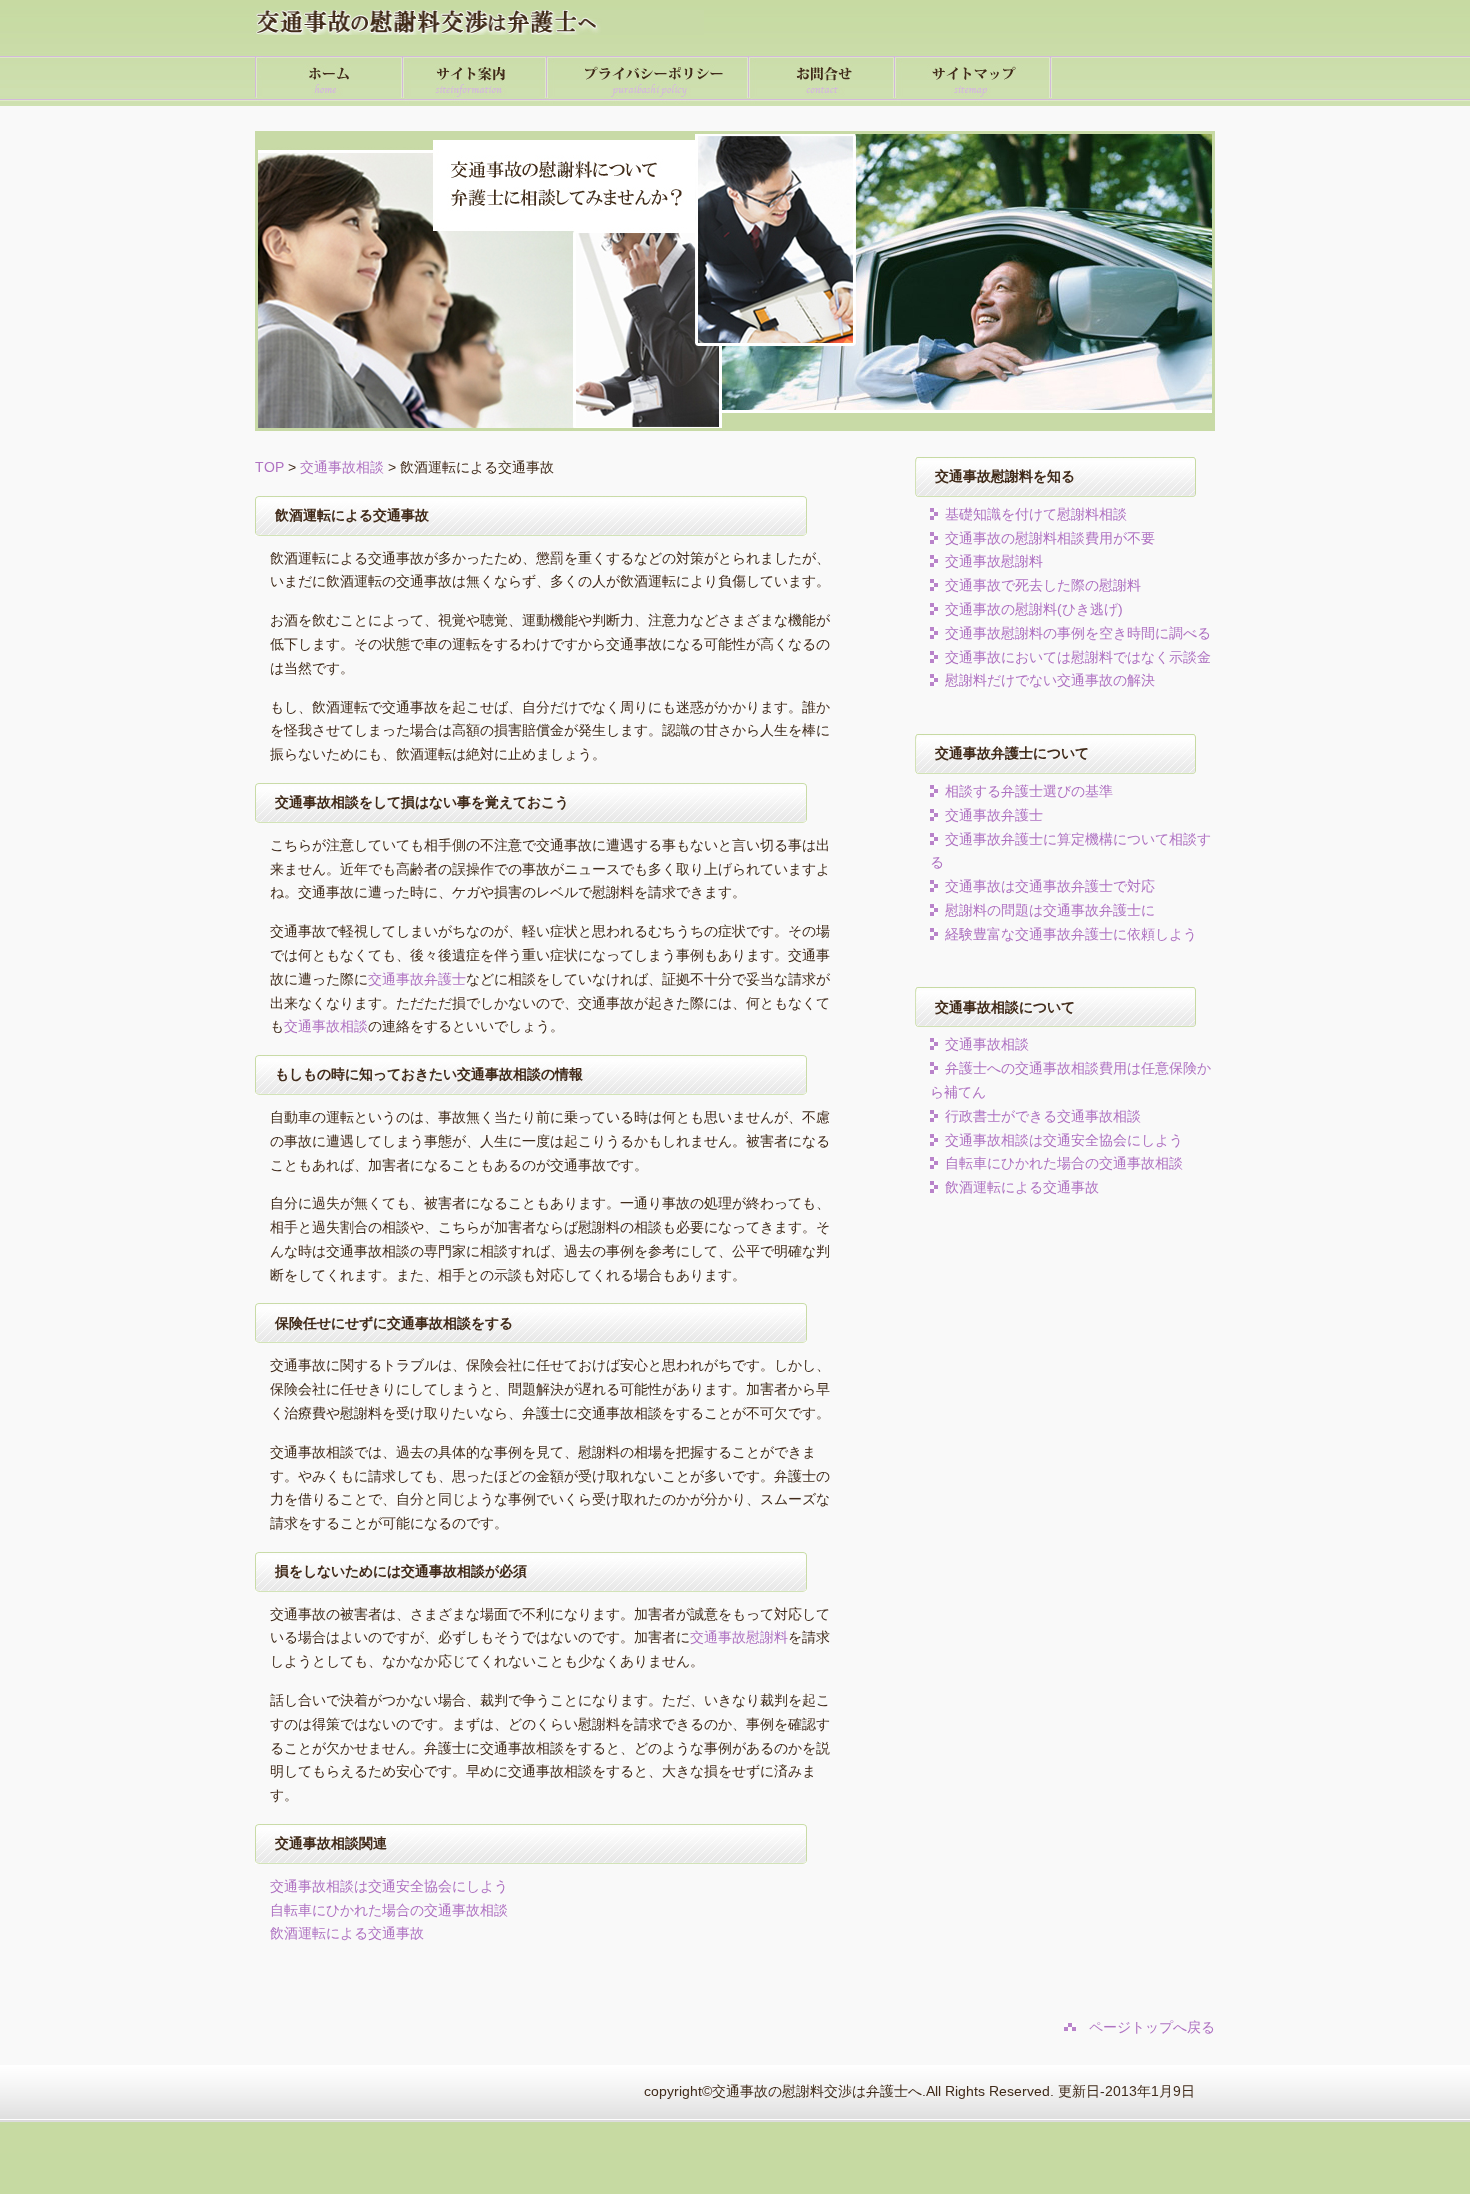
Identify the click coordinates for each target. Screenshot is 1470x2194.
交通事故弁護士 (417, 979)
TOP (269, 467)
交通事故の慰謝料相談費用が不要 (1050, 538)
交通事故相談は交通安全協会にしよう (389, 1886)
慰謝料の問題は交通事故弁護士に (1050, 910)
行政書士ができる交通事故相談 (1043, 1116)
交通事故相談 (342, 467)
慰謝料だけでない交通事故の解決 (1050, 680)
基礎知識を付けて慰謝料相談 (1036, 514)
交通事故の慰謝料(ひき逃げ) (1034, 609)
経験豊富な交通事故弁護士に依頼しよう (1071, 934)
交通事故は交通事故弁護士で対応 (1050, 886)
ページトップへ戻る (1152, 2027)
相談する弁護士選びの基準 (1029, 791)
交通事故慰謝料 (739, 1637)
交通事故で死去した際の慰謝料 (1043, 585)
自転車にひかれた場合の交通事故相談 (389, 1910)
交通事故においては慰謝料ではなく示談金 (1078, 657)
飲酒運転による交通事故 (347, 1933)
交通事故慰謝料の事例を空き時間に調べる (1078, 633)
